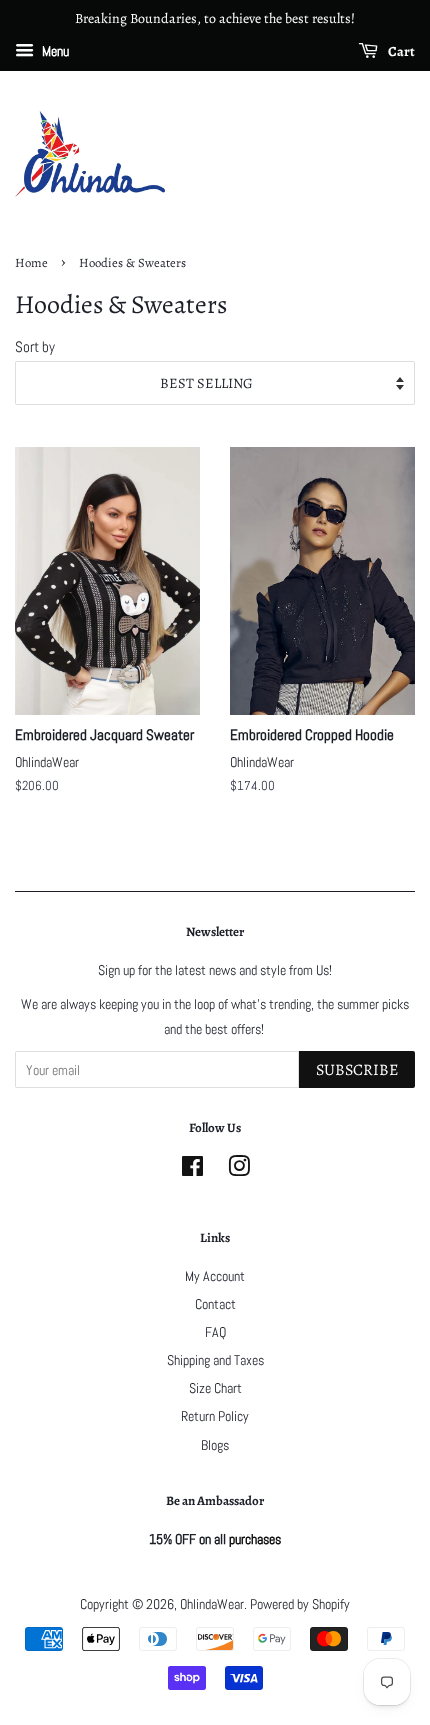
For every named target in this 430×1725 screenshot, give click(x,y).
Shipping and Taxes (215, 1360)
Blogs (215, 1445)
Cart (400, 51)
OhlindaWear (212, 1604)
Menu (54, 51)
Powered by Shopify (300, 1604)
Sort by (35, 347)
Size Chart (215, 1388)
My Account (215, 1276)
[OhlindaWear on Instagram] (239, 1170)
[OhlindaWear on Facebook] (192, 1170)
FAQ (215, 1332)
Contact (215, 1304)
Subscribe (357, 1070)
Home (31, 262)
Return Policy (215, 1416)
